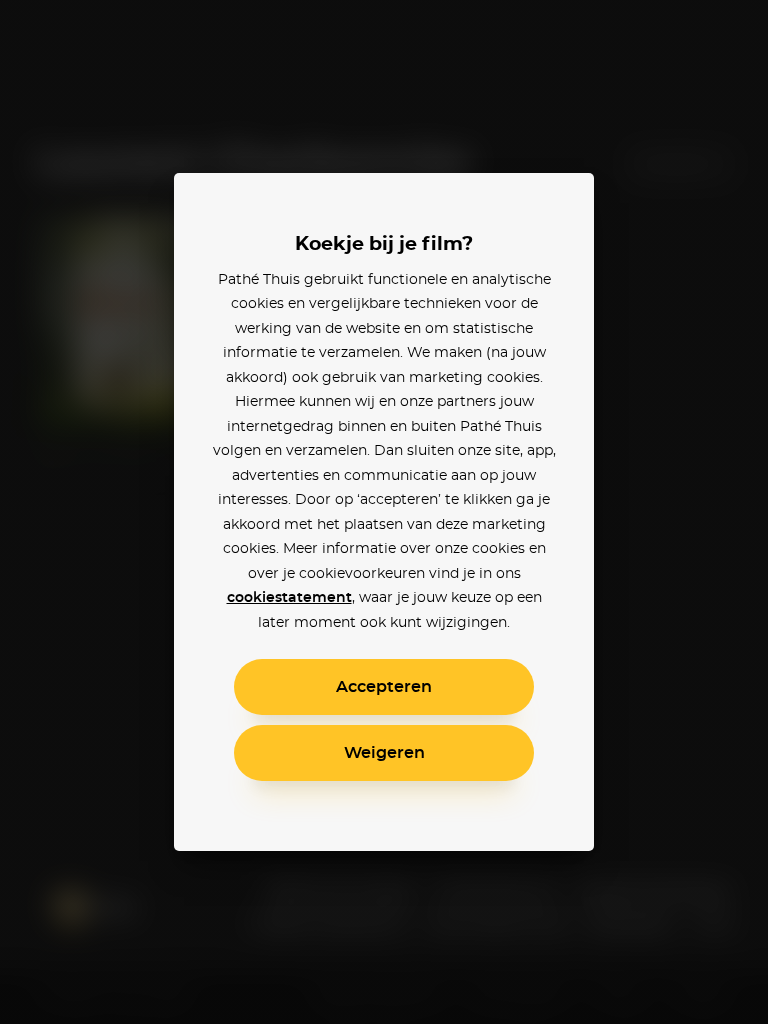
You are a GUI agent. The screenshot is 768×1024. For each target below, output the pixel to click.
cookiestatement (289, 598)
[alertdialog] (384, 512)
